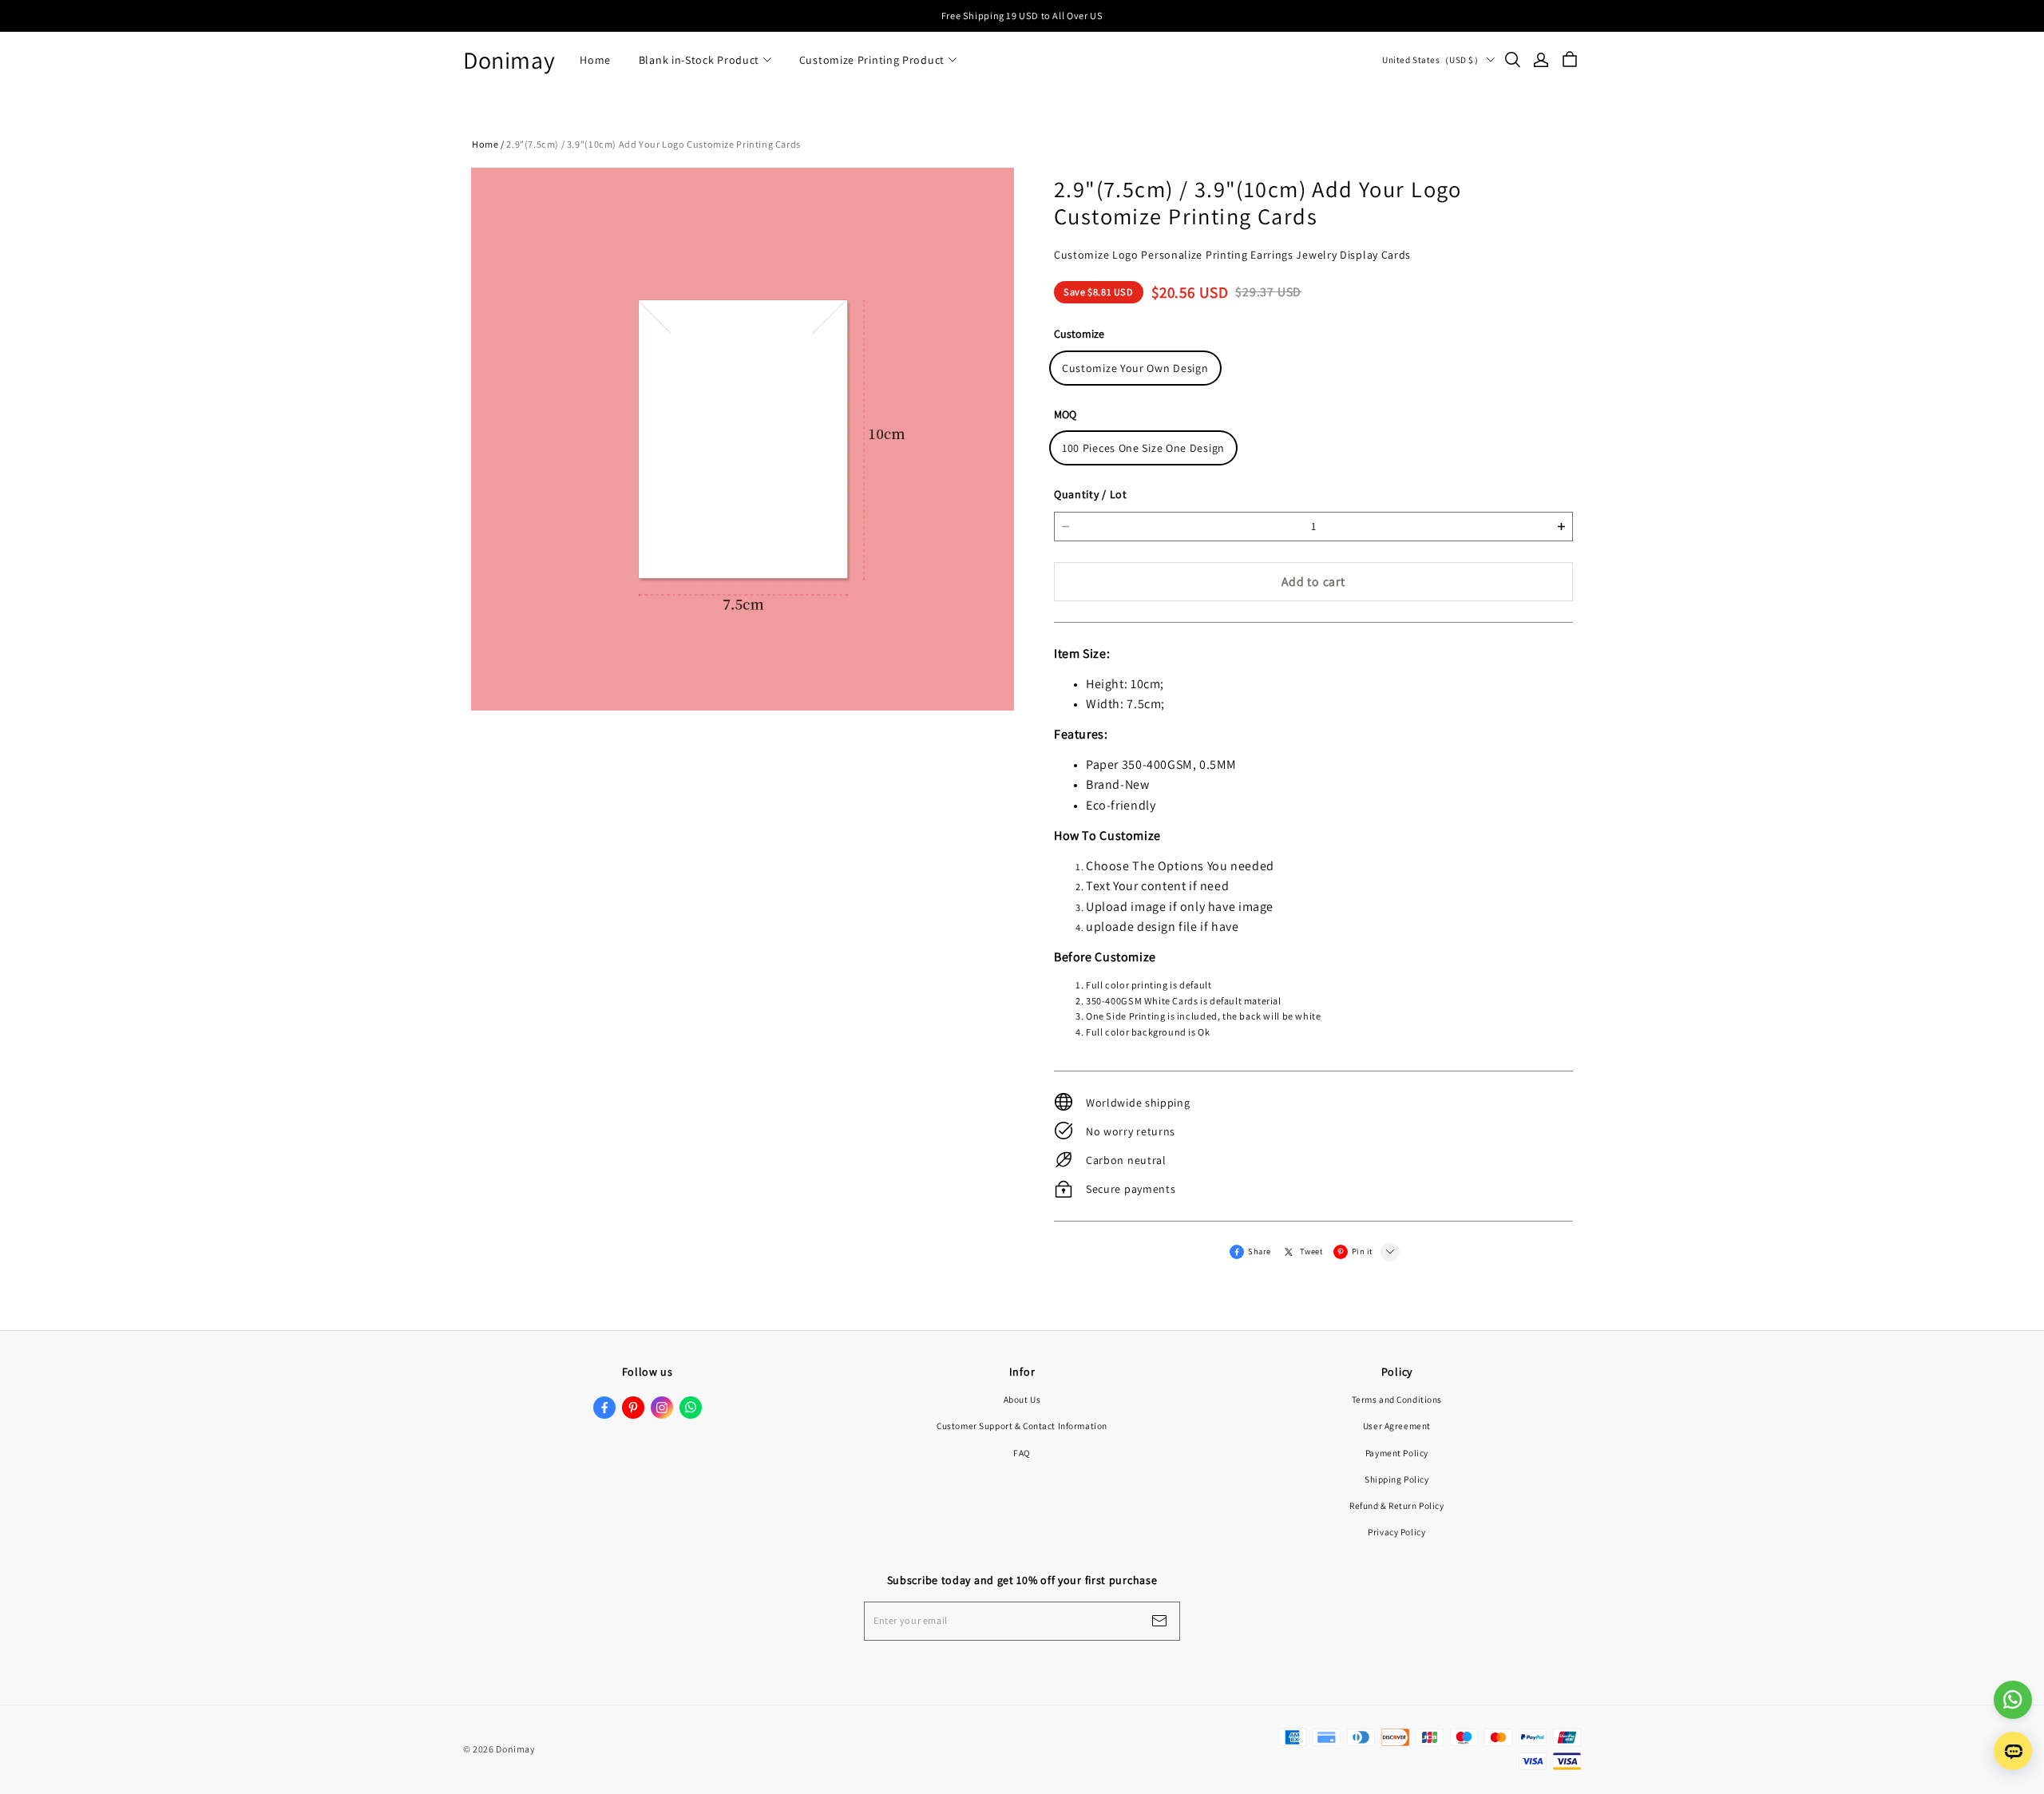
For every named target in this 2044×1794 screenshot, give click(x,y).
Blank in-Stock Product (699, 60)
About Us (1022, 1399)
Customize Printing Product (872, 60)
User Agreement (1397, 1426)
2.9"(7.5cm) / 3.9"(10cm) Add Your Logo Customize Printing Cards (654, 144)
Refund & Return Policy (1397, 1505)
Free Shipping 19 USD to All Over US (1022, 16)
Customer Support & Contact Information (1022, 1426)
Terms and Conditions (1397, 1399)
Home (595, 60)
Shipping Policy (1397, 1479)
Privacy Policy (1396, 1532)
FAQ (1022, 1453)
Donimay (509, 60)
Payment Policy (1397, 1453)
